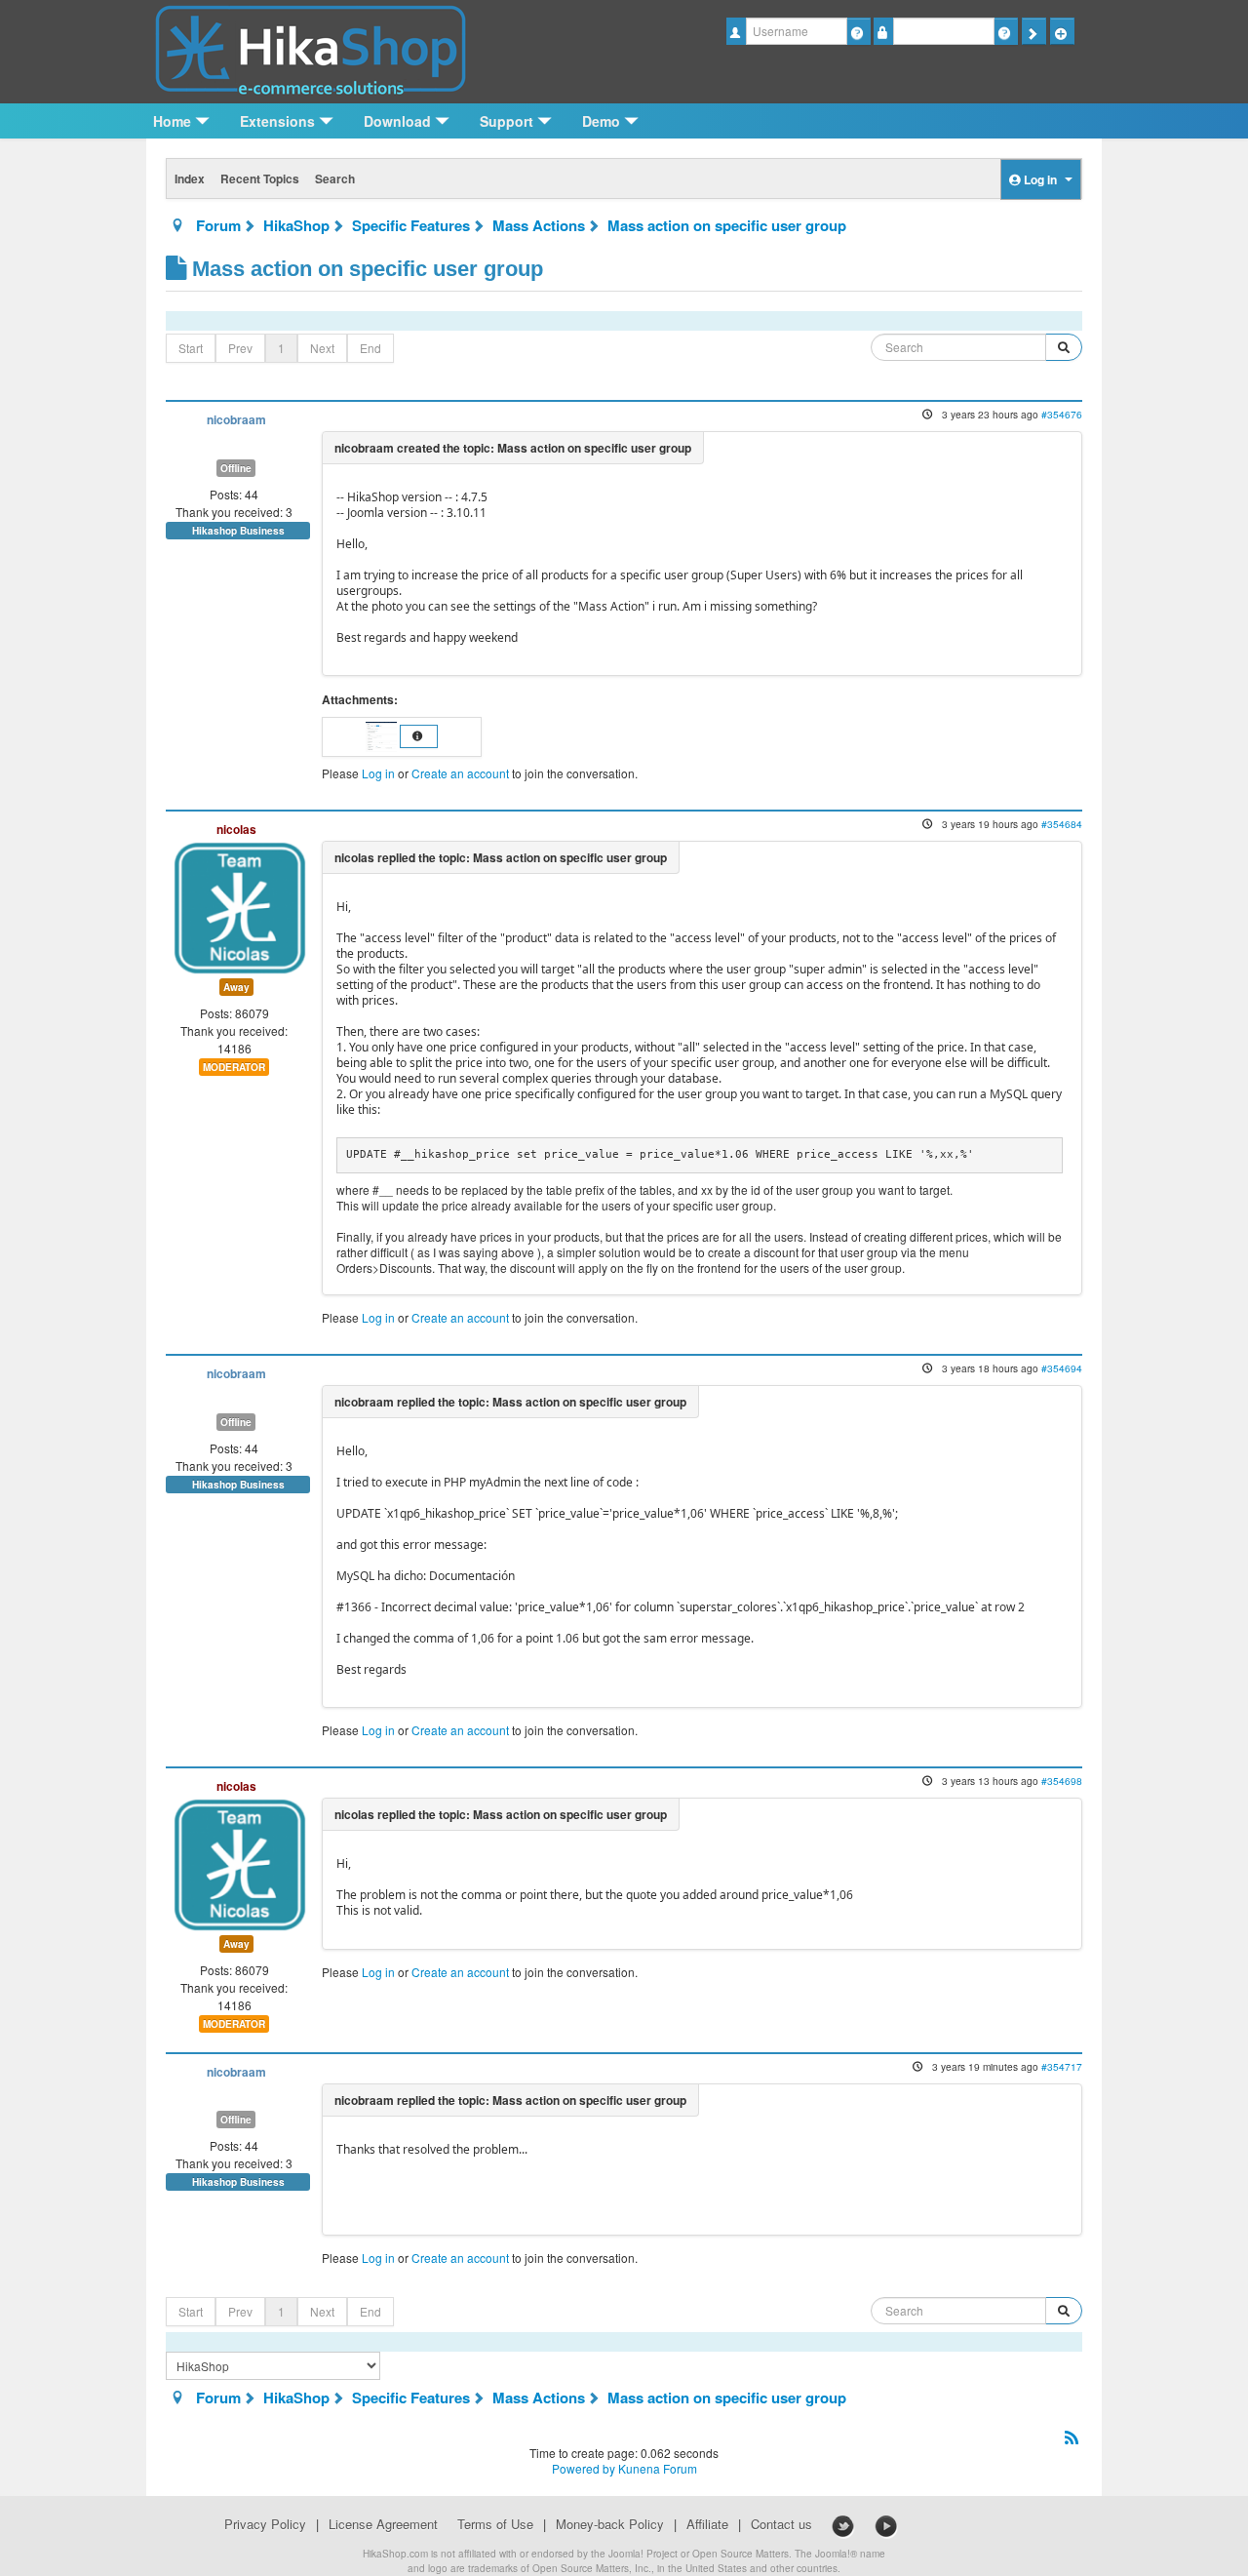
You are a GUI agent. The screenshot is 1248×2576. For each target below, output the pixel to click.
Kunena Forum (658, 2468)
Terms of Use (495, 2524)
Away (236, 987)
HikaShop (296, 225)
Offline (236, 468)
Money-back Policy (610, 2524)
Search (335, 178)
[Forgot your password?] (1006, 31)
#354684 (1062, 824)
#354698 (1062, 1781)
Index (190, 178)
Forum (218, 225)
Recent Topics (260, 178)
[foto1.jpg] (383, 735)
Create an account (460, 773)
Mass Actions (539, 225)
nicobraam (236, 420)
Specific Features (411, 225)
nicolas (236, 829)
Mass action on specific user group (727, 225)
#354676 (1062, 414)
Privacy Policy (265, 2524)
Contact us (781, 2524)
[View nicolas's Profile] (240, 906)
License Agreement (383, 2524)
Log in (378, 773)
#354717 (1062, 2066)
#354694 (1062, 1368)
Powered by (584, 2468)
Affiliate (707, 2524)
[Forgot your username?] (858, 31)
